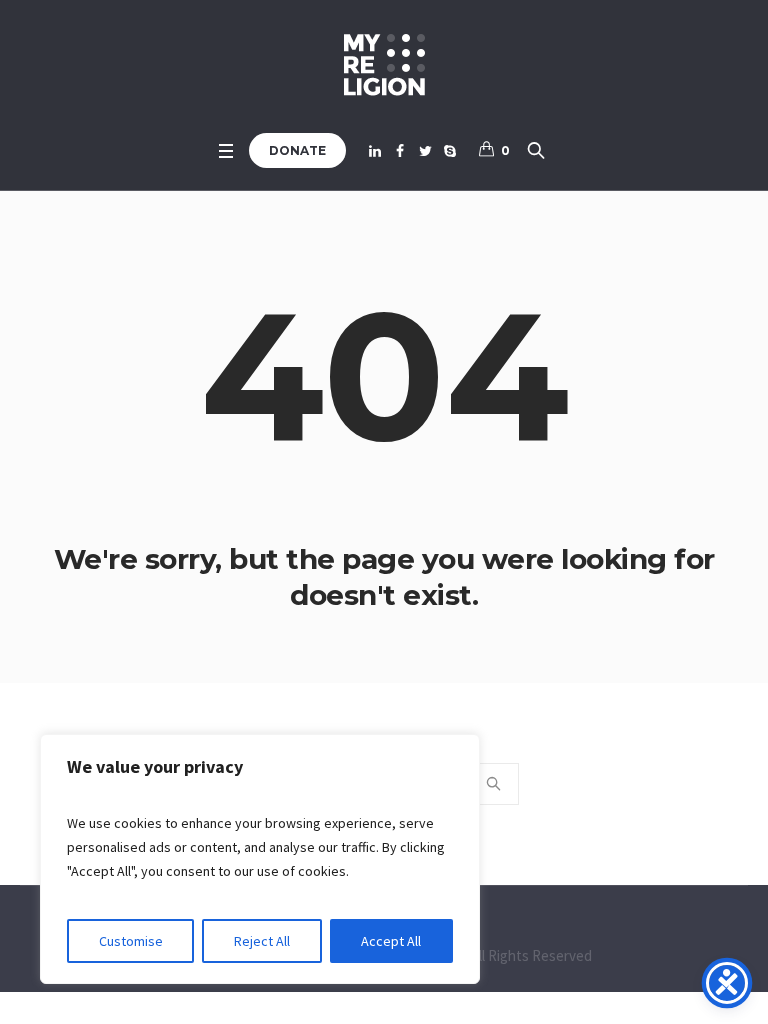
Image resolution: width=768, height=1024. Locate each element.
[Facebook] (400, 151)
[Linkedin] (375, 151)
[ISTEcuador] (384, 65)
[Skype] (450, 151)
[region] (260, 859)
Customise (131, 941)
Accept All (391, 941)
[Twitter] (425, 151)
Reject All (262, 941)
